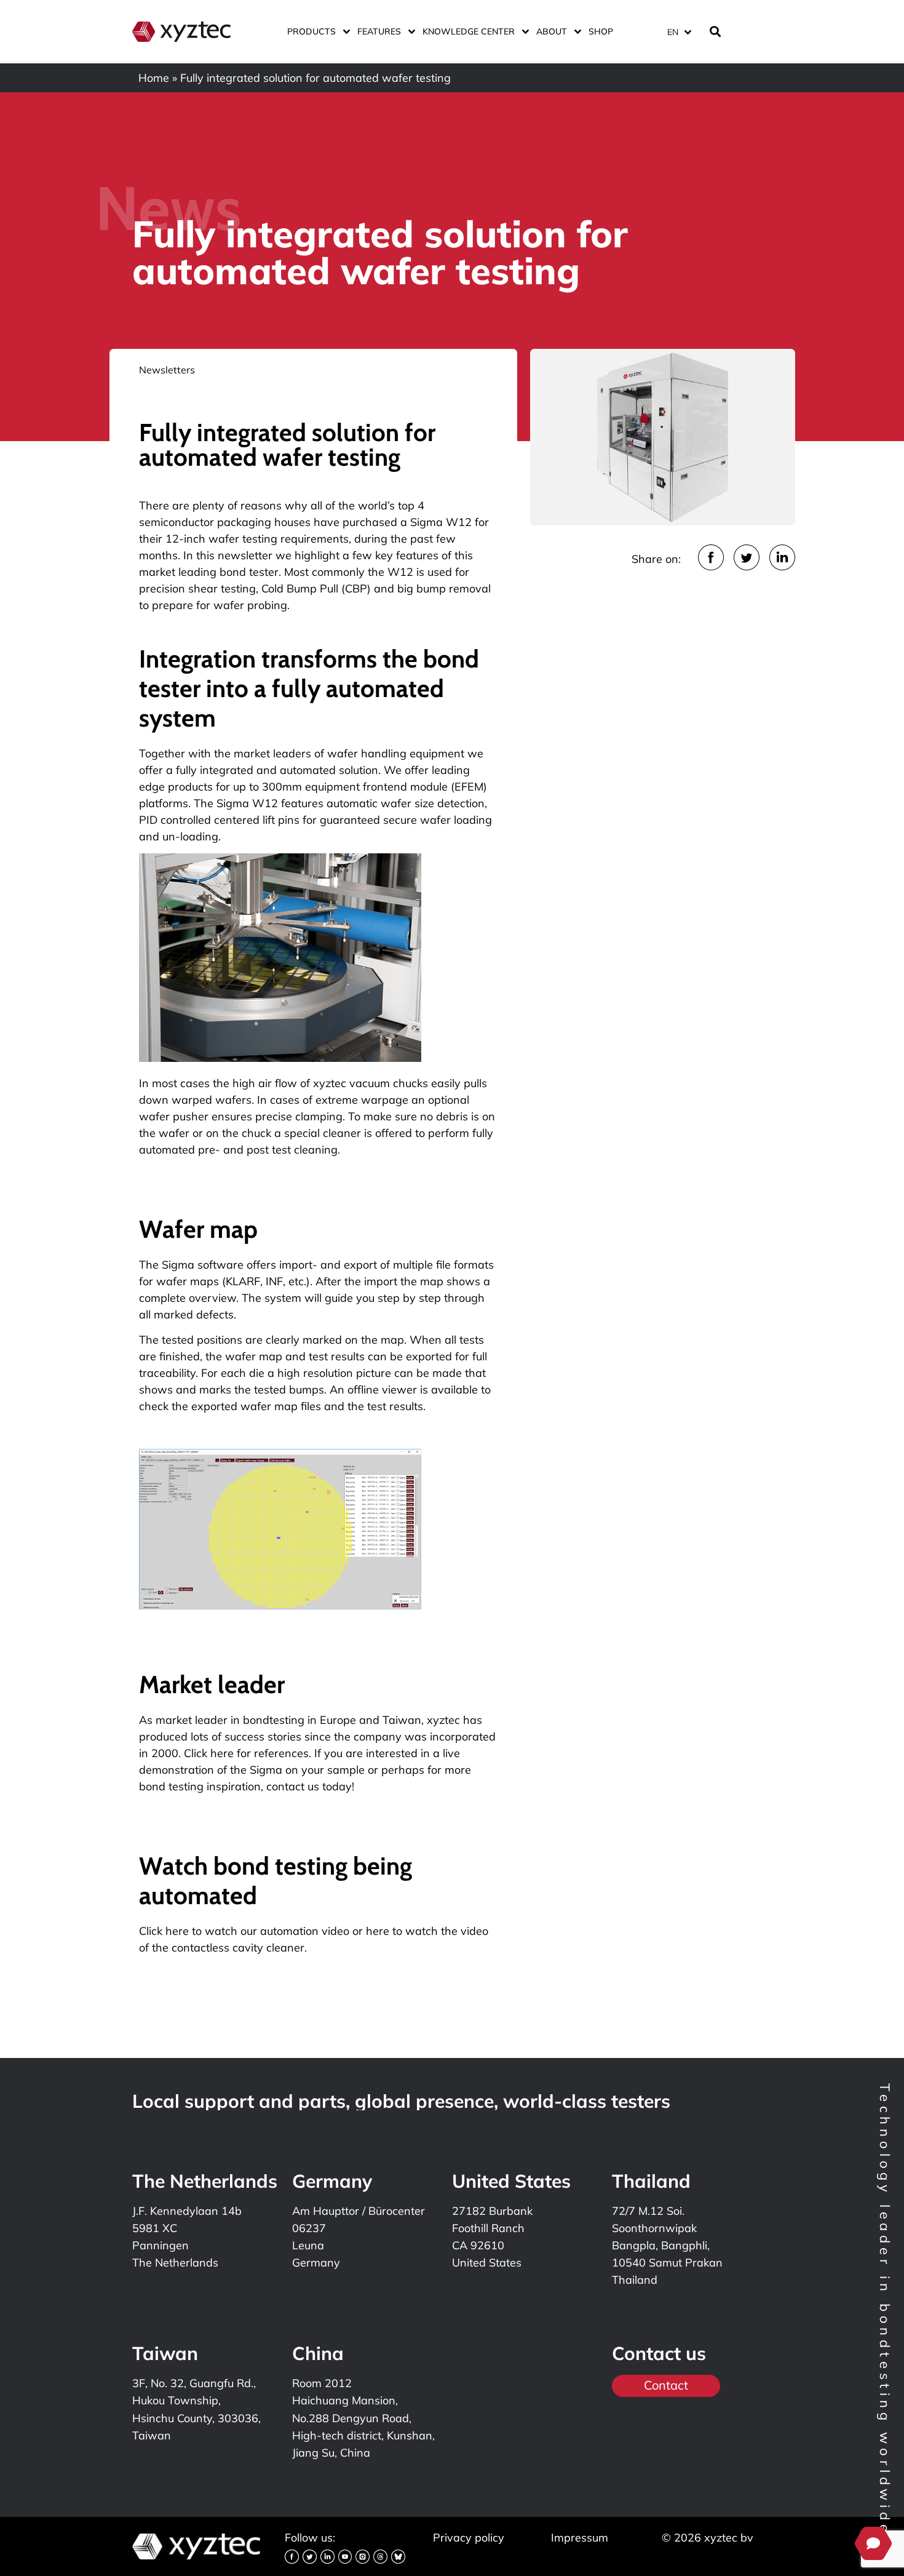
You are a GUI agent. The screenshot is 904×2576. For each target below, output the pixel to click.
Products (311, 31)
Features (379, 31)
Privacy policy (469, 2538)
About (552, 31)
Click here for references (246, 1753)
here (378, 1931)
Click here (164, 1931)
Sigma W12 (441, 522)
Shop (601, 31)
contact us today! (310, 1786)
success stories (263, 1737)
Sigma (266, 1770)
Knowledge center (469, 31)
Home (154, 78)
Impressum (580, 2538)
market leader (192, 1720)
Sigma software (203, 1265)
